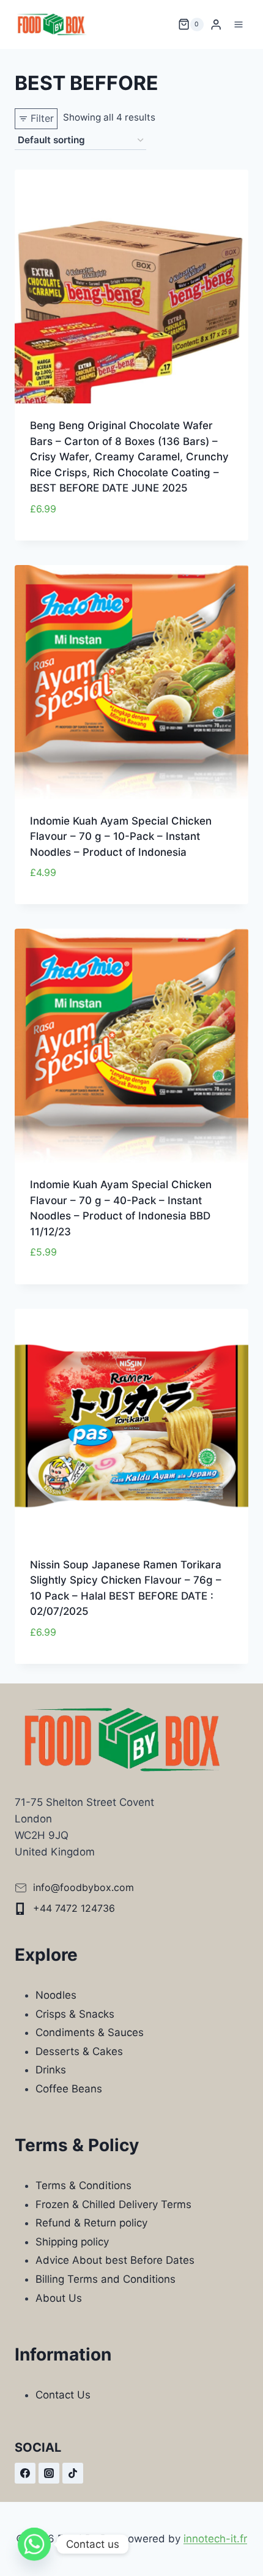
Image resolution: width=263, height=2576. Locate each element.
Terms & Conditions (83, 2185)
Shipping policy (72, 2242)
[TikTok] (73, 2473)
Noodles (56, 1995)
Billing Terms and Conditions (106, 2279)
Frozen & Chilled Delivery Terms (113, 2204)
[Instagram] (49, 2473)
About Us (59, 2298)
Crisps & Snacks (75, 2014)
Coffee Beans (69, 2089)
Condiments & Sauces (90, 2032)
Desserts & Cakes (79, 2051)
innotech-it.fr (215, 2539)
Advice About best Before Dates (115, 2260)
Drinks (51, 2070)
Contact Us (63, 2395)
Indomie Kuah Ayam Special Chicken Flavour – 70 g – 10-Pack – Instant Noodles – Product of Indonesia (121, 837)
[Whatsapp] (34, 2544)
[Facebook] (25, 2473)
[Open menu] (238, 24)
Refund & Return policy (91, 2223)
